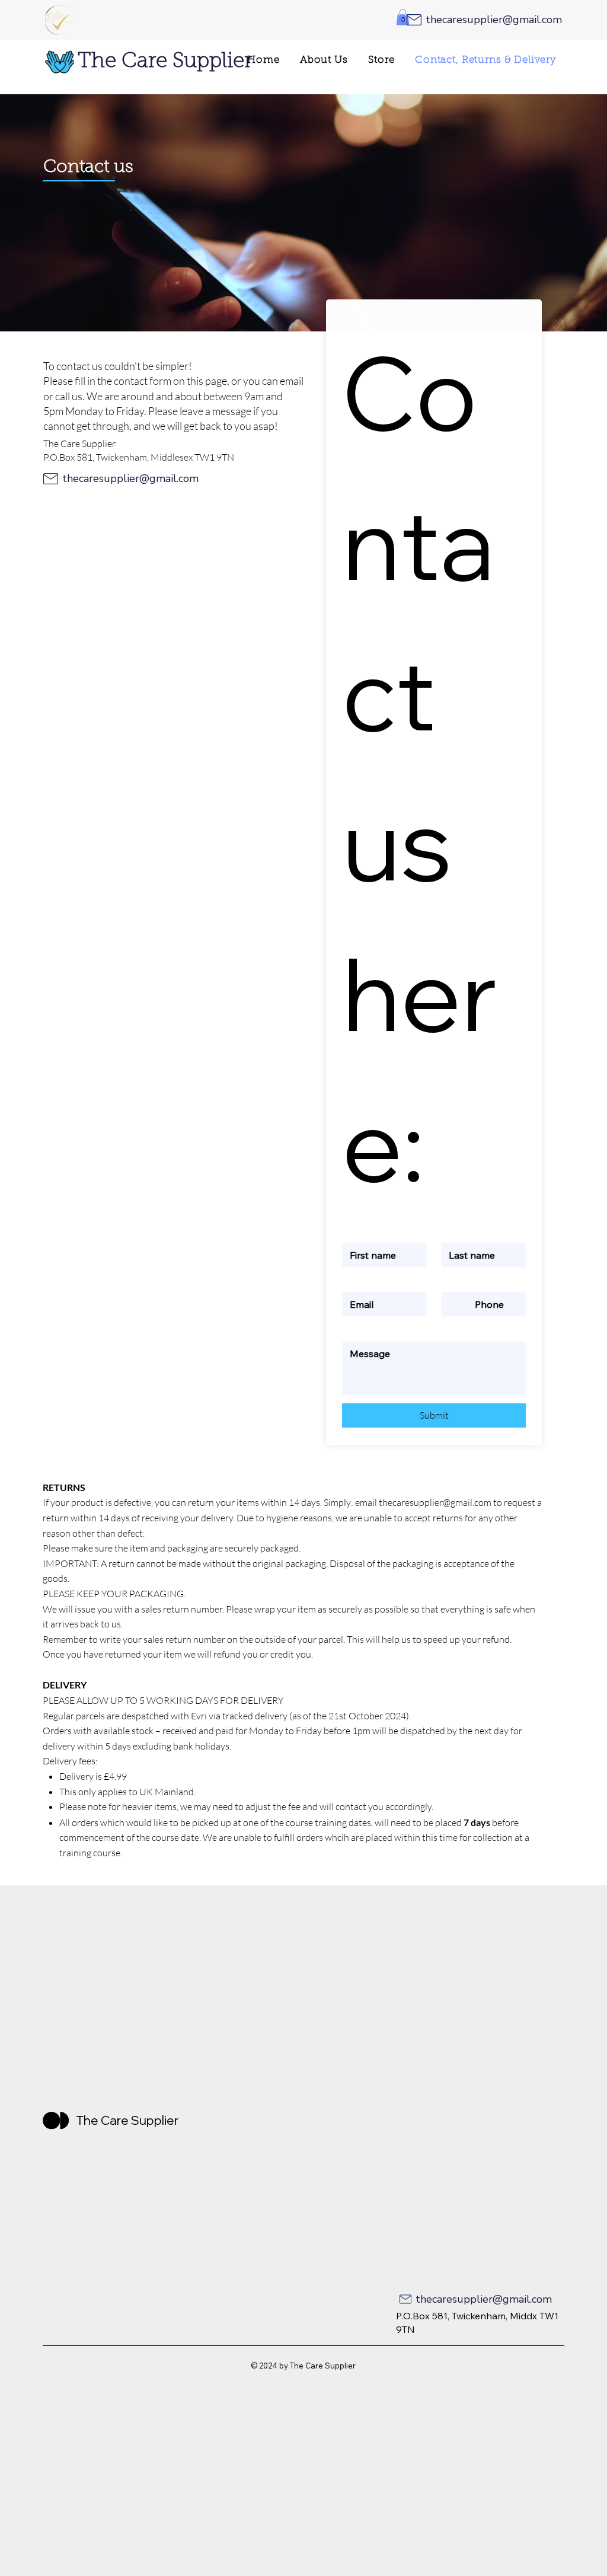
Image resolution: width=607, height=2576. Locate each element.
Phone (453, 1281)
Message (361, 1330)
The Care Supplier (165, 62)
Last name (459, 1232)
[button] (403, 17)
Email (354, 1281)
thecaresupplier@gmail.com (435, 1502)
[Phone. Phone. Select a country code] (461, 1304)
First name (361, 1232)
